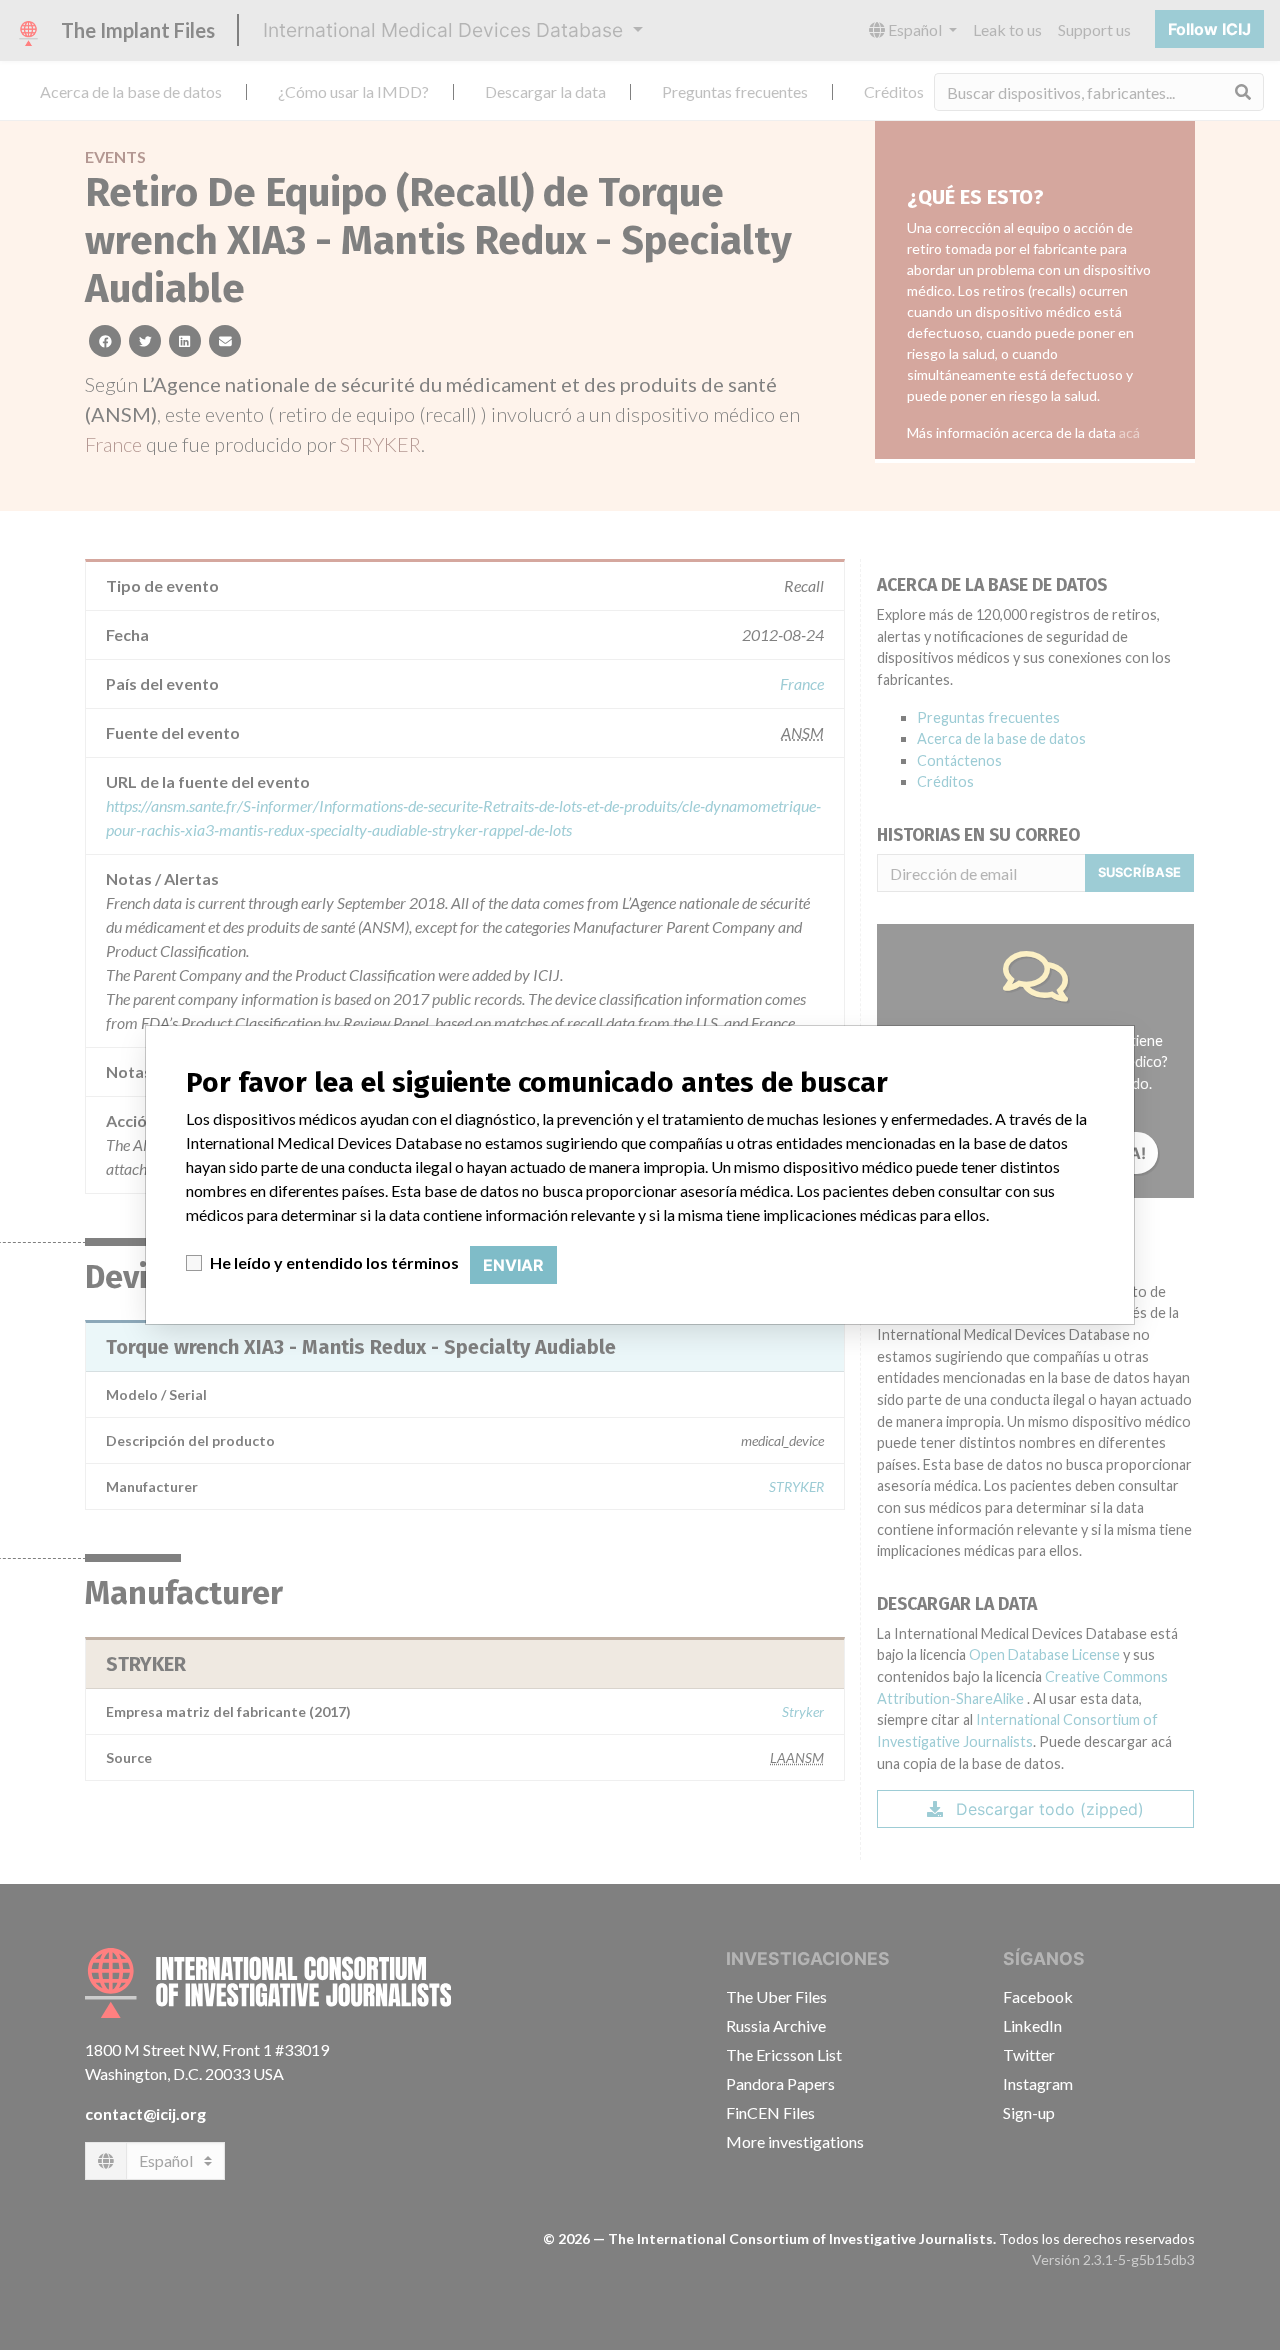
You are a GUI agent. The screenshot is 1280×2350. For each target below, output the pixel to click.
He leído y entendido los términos (334, 1262)
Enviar (513, 1265)
